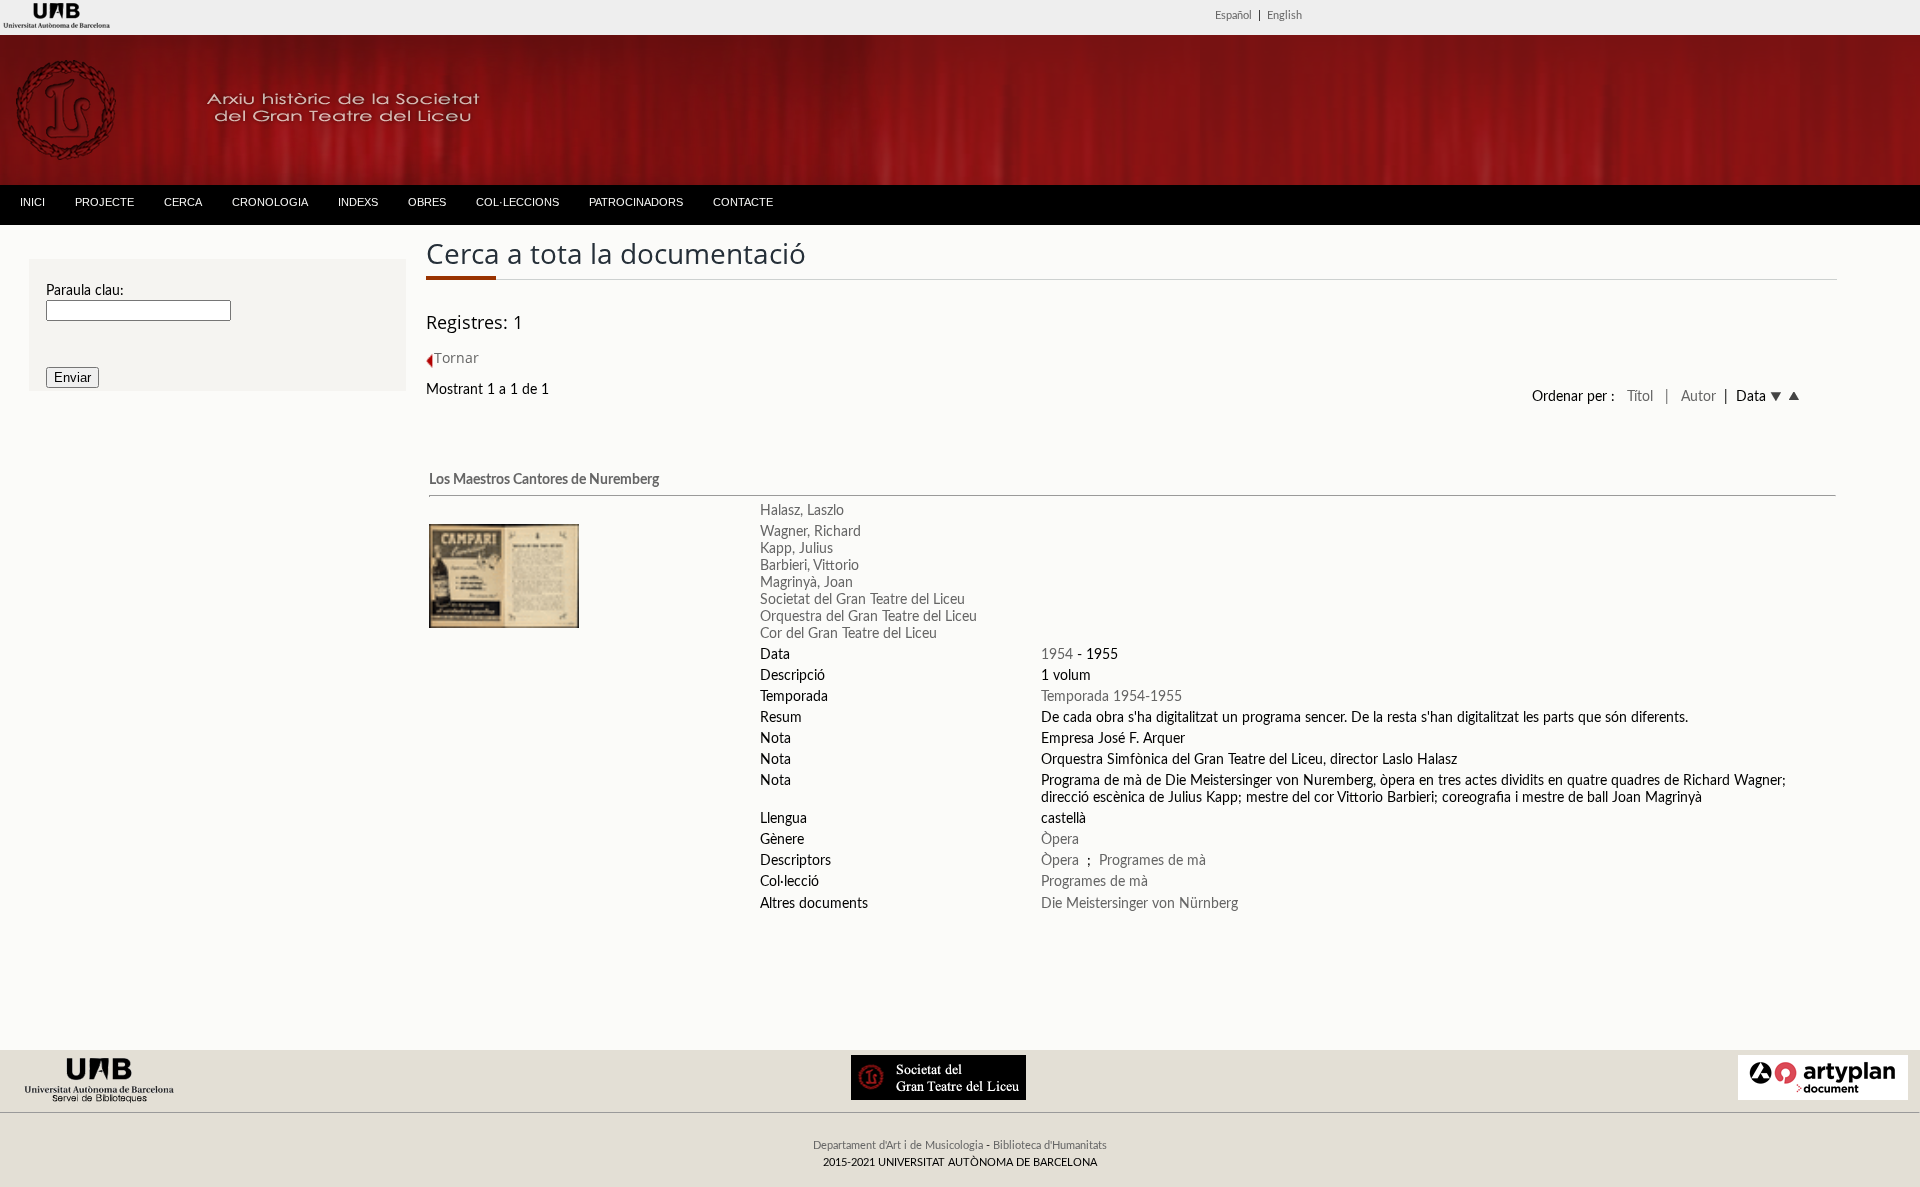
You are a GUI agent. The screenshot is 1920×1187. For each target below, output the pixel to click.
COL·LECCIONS (517, 202)
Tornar (456, 357)
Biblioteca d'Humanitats (1050, 1145)
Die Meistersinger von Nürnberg (1139, 904)
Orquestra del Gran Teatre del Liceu (868, 617)
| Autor (1690, 397)
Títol (1640, 397)
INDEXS (358, 202)
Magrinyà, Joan (806, 583)
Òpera (1060, 840)
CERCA (183, 202)
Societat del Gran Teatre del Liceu (862, 600)
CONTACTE (743, 202)
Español (1233, 15)
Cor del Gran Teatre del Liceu (848, 634)
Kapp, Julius (796, 549)
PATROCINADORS (636, 202)
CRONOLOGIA (270, 202)
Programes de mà (1152, 861)
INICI (32, 202)
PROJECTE (104, 202)
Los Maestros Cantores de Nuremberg (544, 480)
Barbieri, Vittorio (809, 566)
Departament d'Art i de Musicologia (898, 1145)
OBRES (427, 202)
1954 (1057, 655)
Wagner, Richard (810, 532)
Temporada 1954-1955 (1111, 697)
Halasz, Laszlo (802, 511)
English (1284, 15)
